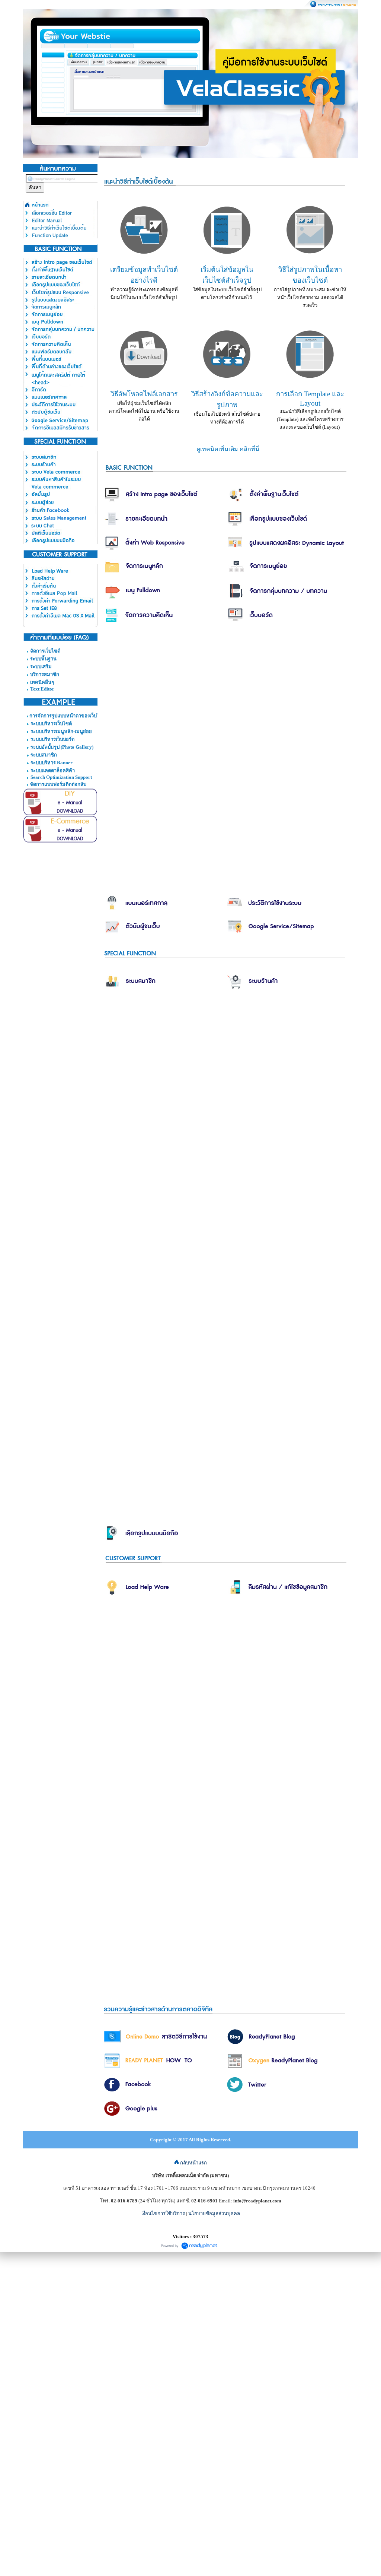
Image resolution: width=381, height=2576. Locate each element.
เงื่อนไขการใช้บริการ (163, 2213)
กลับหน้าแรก (193, 2163)
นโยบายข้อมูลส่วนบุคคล (214, 2213)
